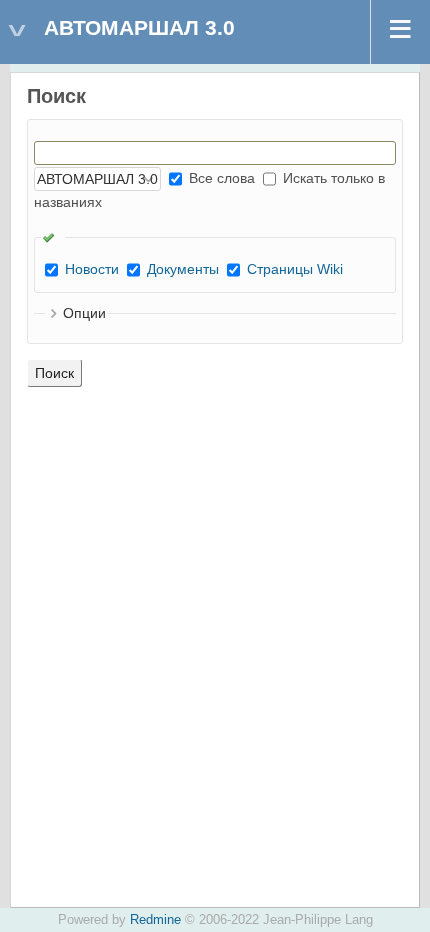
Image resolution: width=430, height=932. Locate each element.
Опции (84, 313)
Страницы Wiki (295, 269)
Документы (183, 269)
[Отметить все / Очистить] (53, 237)
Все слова (220, 178)
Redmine (155, 920)
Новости (92, 269)
